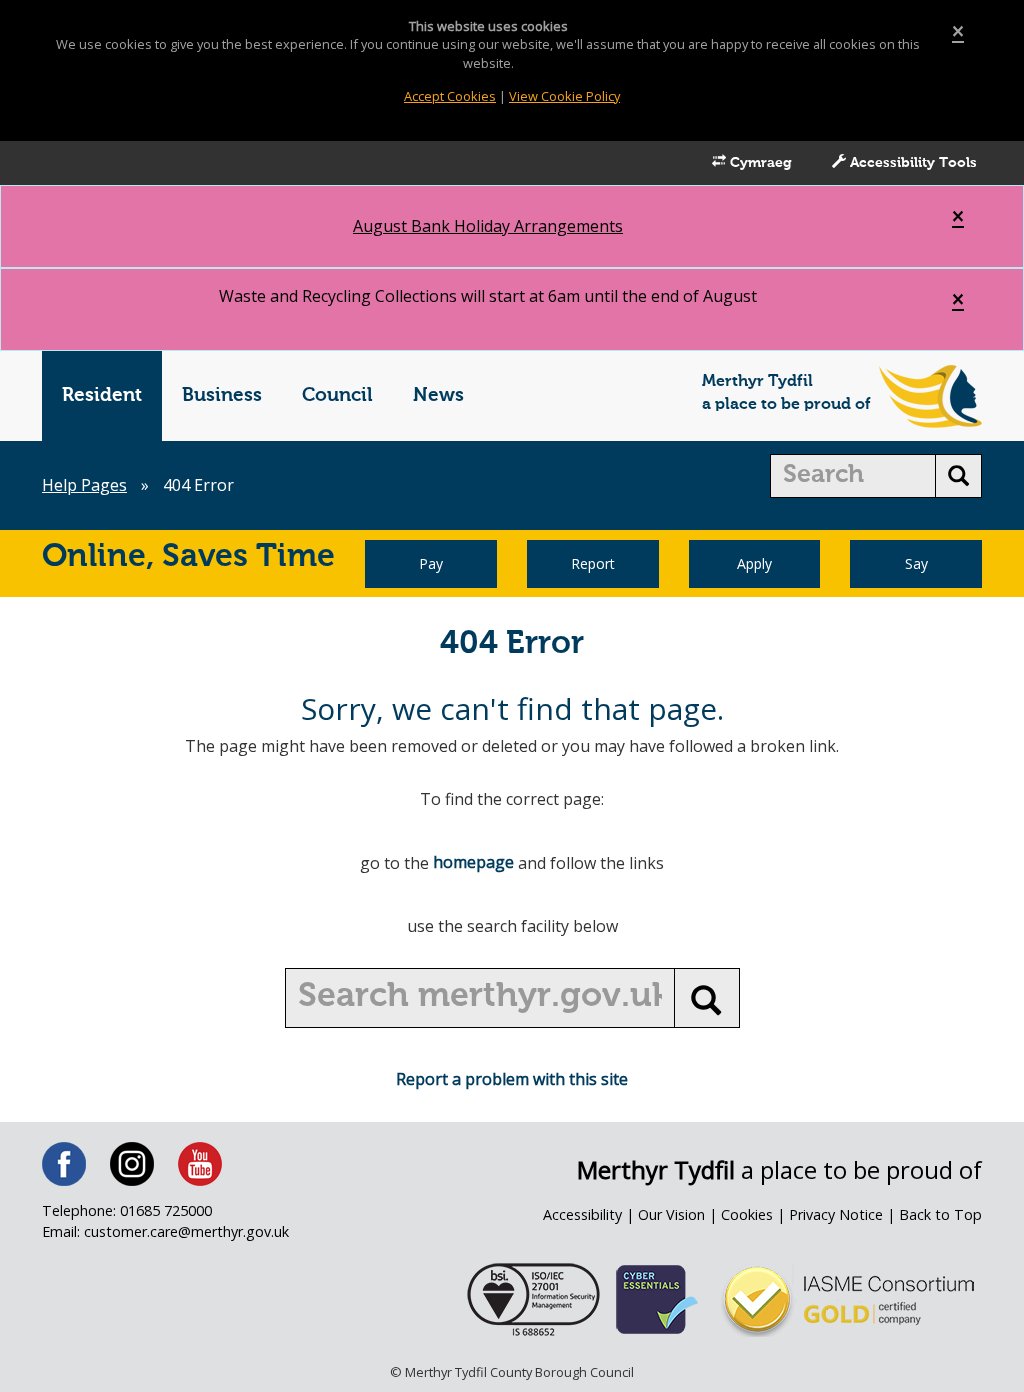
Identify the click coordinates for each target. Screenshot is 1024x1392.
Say (916, 563)
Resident (102, 395)
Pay (431, 563)
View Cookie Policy (564, 96)
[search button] (958, 476)
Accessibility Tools (911, 163)
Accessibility (582, 1214)
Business (222, 395)
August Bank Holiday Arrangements (488, 226)
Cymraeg (759, 163)
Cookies (747, 1214)
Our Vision (671, 1214)
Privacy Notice (836, 1214)
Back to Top (940, 1214)
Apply (754, 563)
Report (593, 563)
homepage (473, 862)
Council (337, 395)
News (438, 395)
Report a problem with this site (512, 1079)
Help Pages (84, 485)
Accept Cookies (450, 96)
